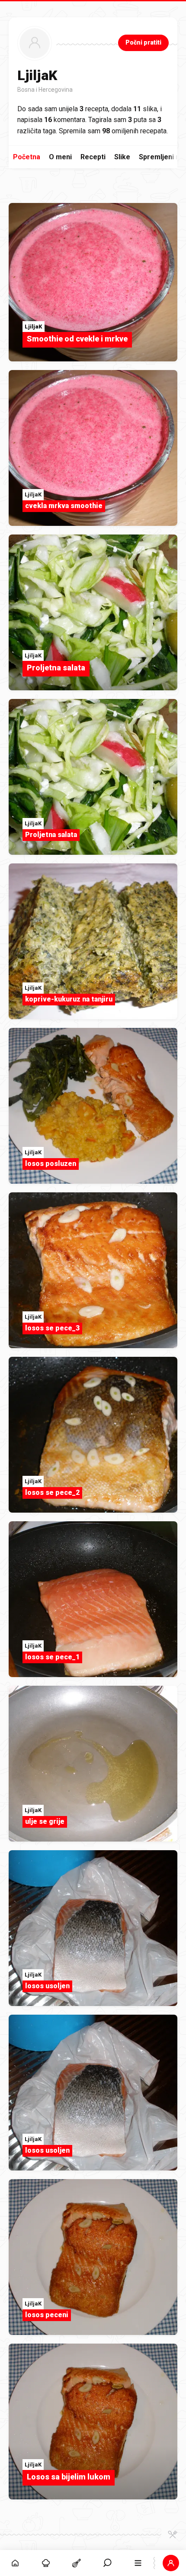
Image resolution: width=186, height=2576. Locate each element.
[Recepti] (77, 2563)
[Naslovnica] (15, 2563)
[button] (107, 2563)
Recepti (93, 157)
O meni (60, 157)
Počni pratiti (143, 42)
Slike (122, 157)
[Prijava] (171, 2563)
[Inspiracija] (46, 2563)
